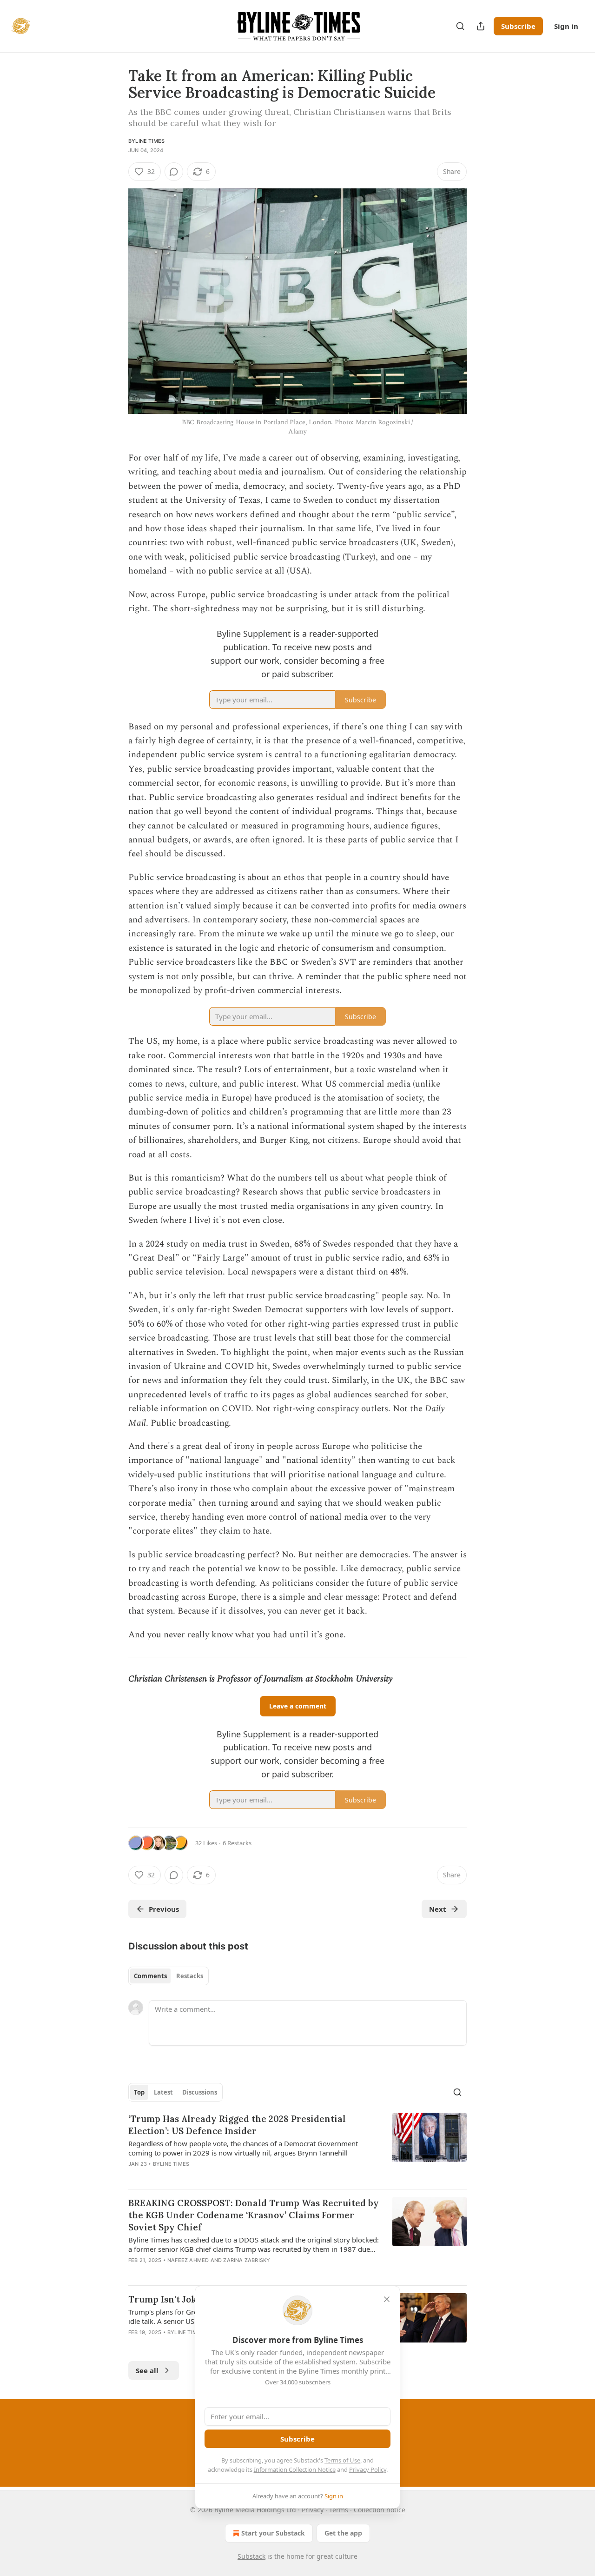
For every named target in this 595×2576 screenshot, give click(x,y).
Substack (251, 2556)
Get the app (343, 2533)
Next (438, 1909)
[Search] (460, 26)
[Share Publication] (481, 26)
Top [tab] (139, 2092)
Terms (339, 2510)
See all (147, 2370)
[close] (387, 2299)
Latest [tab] (163, 2092)
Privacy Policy (368, 2469)
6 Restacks (237, 1843)
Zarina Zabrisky (247, 2260)
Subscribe (518, 26)
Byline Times (146, 141)
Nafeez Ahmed (188, 2260)
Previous (164, 1909)
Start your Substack (273, 2533)
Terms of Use (342, 2460)
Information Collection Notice (295, 2469)
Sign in (566, 26)
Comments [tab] (150, 1976)
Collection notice (380, 2510)
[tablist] (169, 1976)
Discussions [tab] (200, 2092)
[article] (297, 2147)
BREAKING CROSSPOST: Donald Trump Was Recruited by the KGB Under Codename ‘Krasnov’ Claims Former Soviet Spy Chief (254, 2215)
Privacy (313, 2510)
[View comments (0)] (174, 172)
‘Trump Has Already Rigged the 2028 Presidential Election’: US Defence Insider (237, 2125)
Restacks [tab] (190, 1976)
